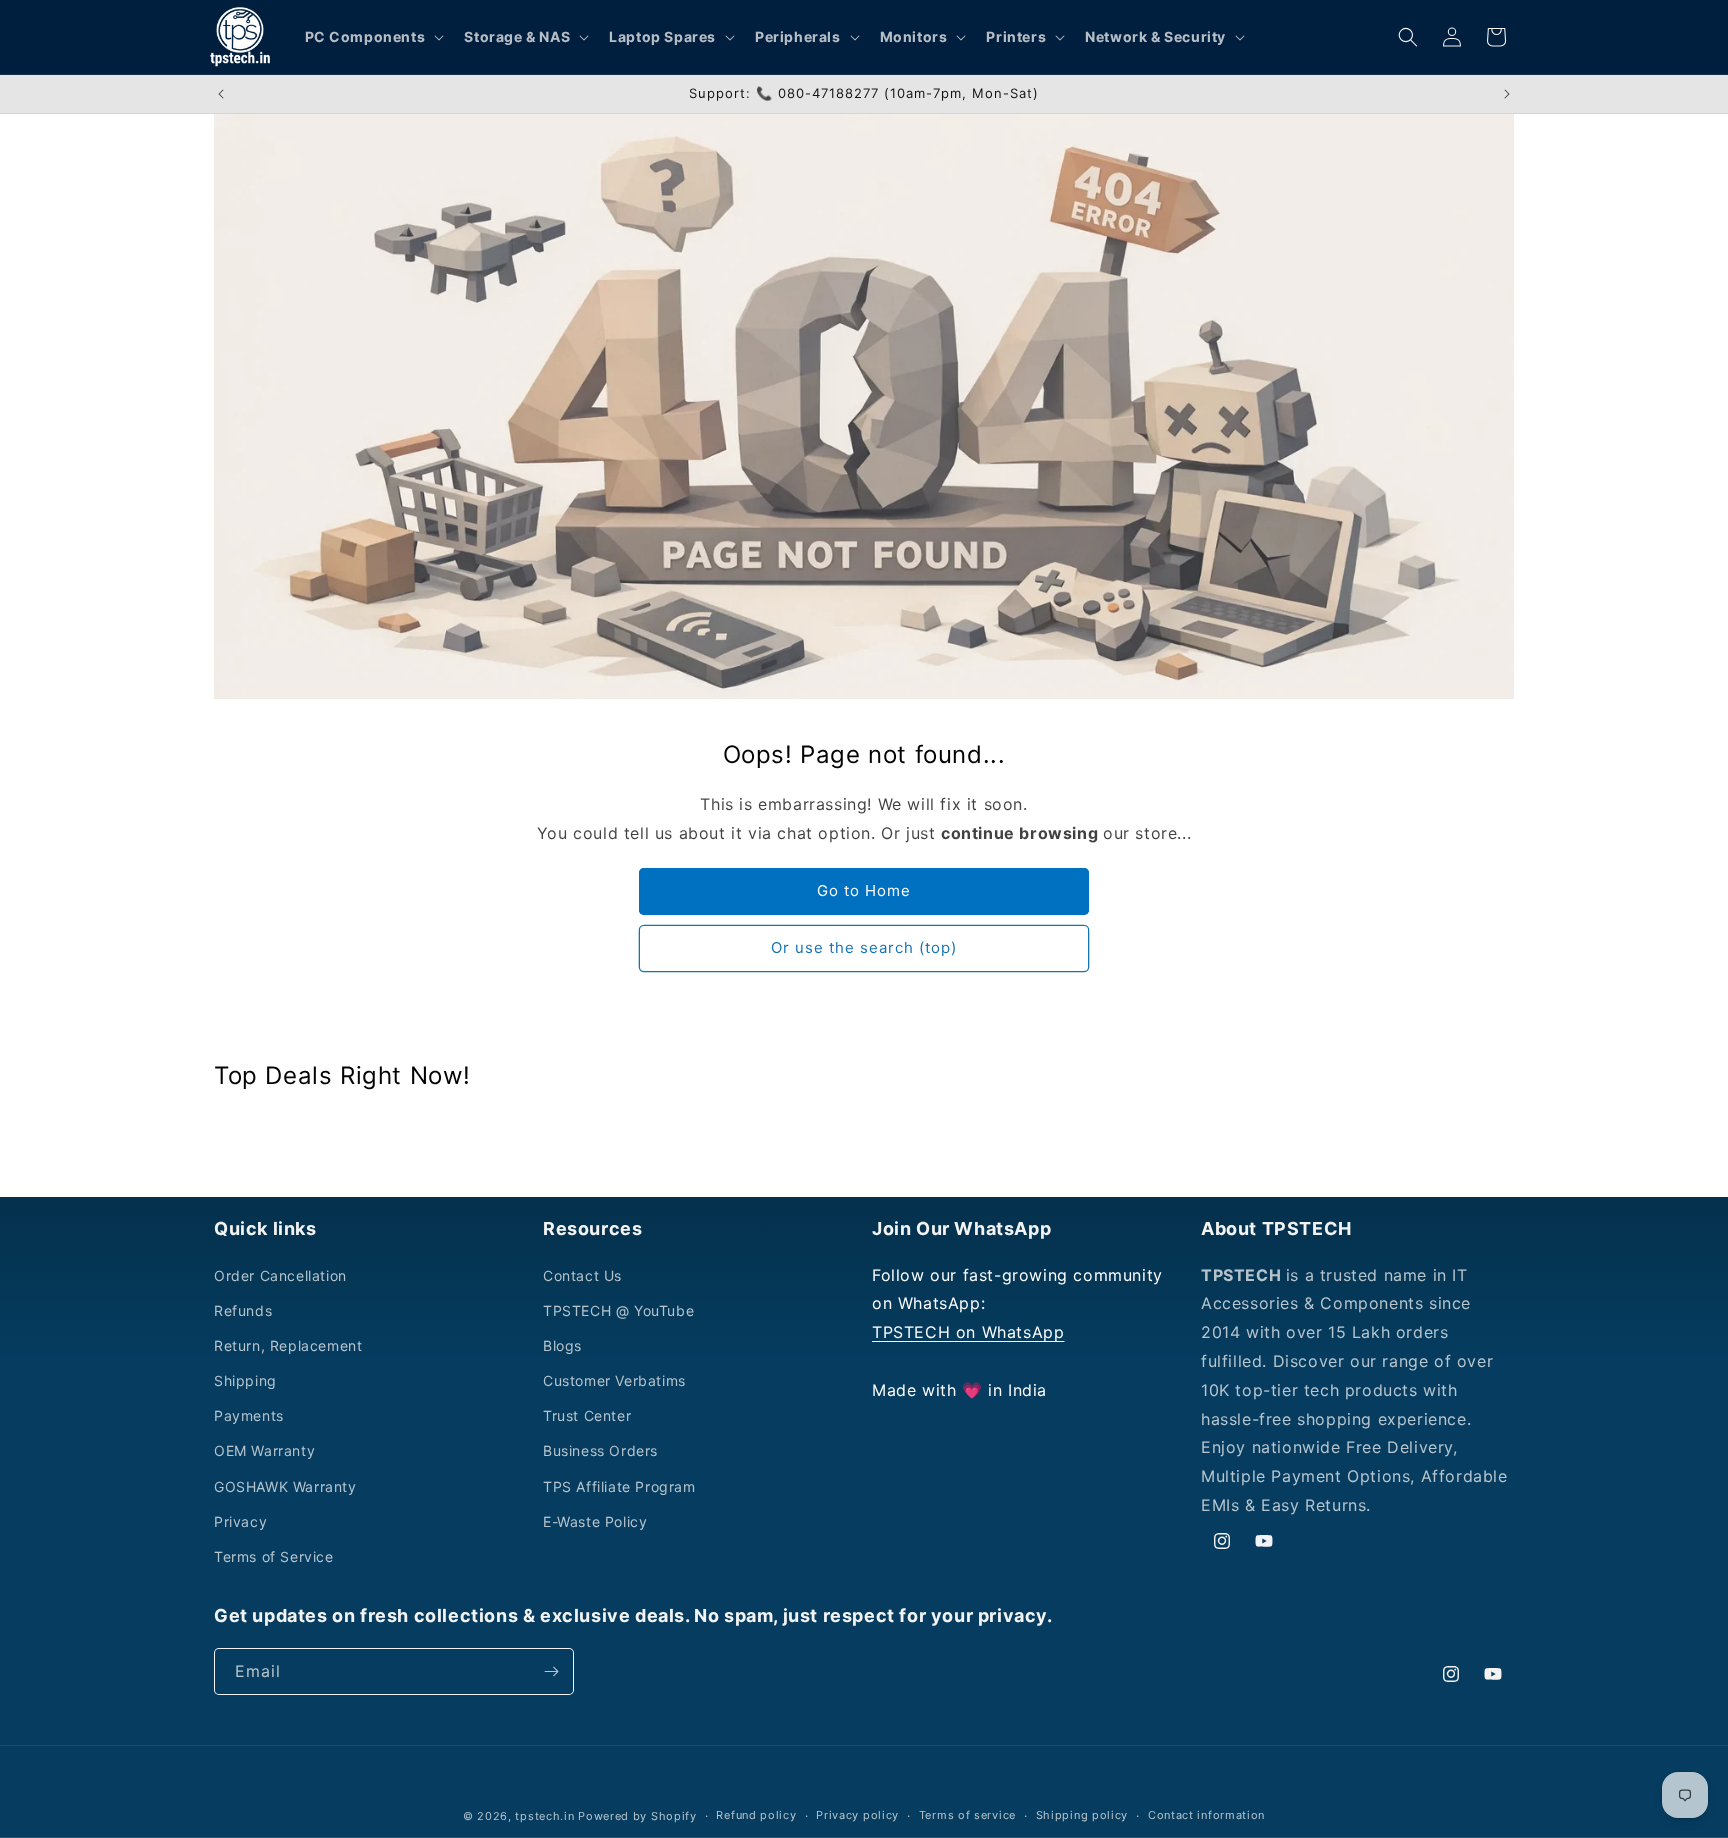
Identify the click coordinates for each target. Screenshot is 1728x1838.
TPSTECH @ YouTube (618, 1310)
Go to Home (864, 890)
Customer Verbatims (614, 1380)
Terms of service (967, 1815)
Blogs (562, 1345)
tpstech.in (544, 1816)
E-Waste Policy (595, 1521)
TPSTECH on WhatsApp (968, 1332)
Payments (249, 1415)
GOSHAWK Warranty (285, 1486)
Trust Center (587, 1415)
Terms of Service (274, 1556)
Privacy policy (857, 1815)
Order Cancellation (280, 1275)
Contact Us (582, 1275)
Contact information (1206, 1815)
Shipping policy (1082, 1815)
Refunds (243, 1310)
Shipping (245, 1380)
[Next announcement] (1507, 94)
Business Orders (600, 1450)
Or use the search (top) (864, 947)
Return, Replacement (288, 1345)
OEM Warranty (264, 1450)
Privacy (240, 1521)
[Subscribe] (551, 1671)
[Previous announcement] (221, 94)
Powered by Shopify (637, 1816)
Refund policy (756, 1815)
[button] (373, 37)
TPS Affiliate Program (619, 1486)
